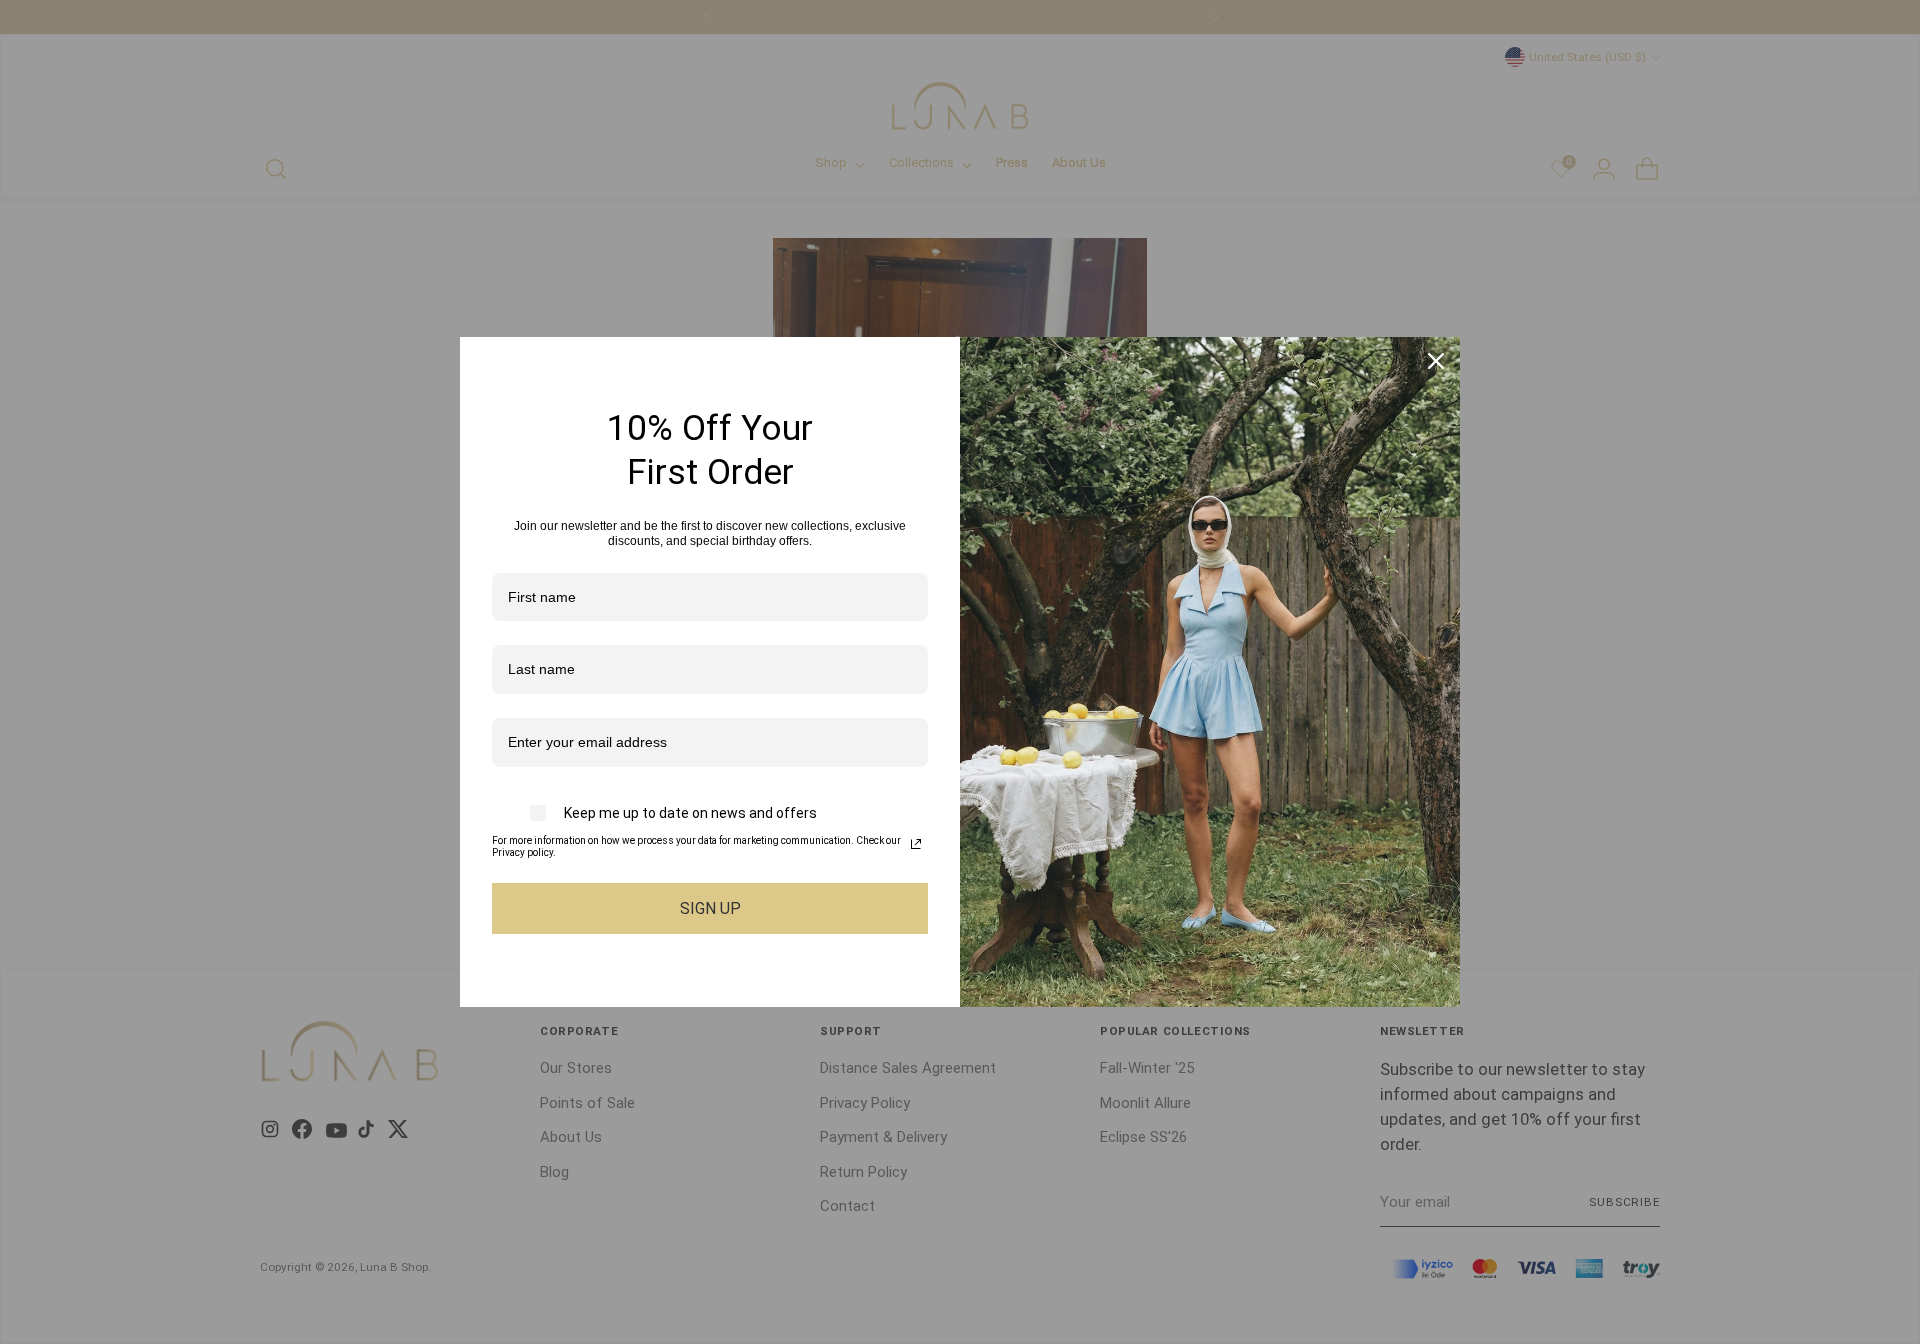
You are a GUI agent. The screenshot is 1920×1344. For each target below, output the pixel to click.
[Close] (1436, 361)
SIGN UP (710, 908)
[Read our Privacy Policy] (916, 844)
